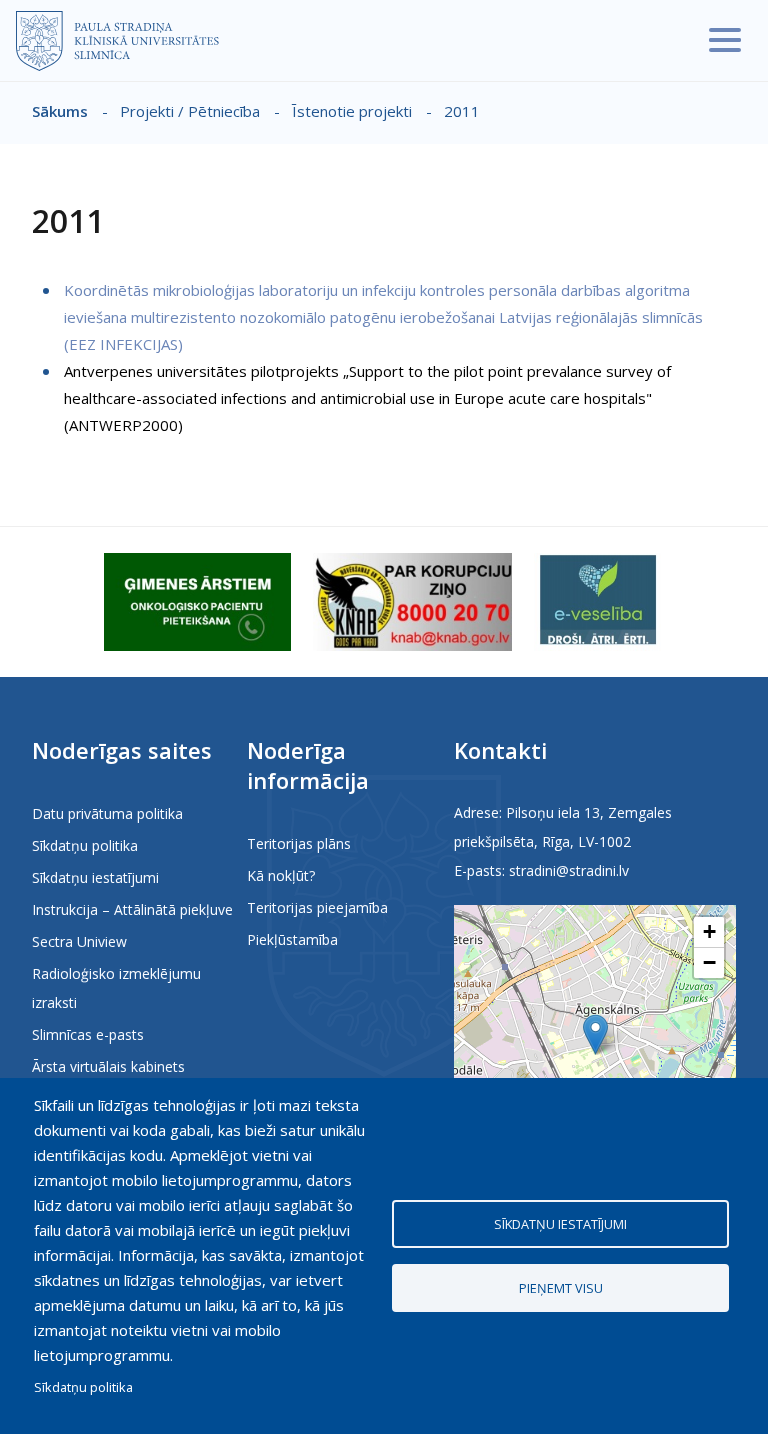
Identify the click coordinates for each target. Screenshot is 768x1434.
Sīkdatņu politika (85, 845)
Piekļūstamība (292, 939)
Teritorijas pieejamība (317, 907)
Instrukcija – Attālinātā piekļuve (132, 909)
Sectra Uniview (79, 941)
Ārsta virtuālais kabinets (108, 1066)
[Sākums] (117, 41)
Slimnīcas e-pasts (88, 1034)
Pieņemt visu (561, 1288)
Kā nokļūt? (281, 875)
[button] (595, 1034)
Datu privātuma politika (107, 813)
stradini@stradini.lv (569, 870)
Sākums (60, 111)
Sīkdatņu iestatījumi (95, 877)
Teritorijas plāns (299, 843)
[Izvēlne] (725, 40)
